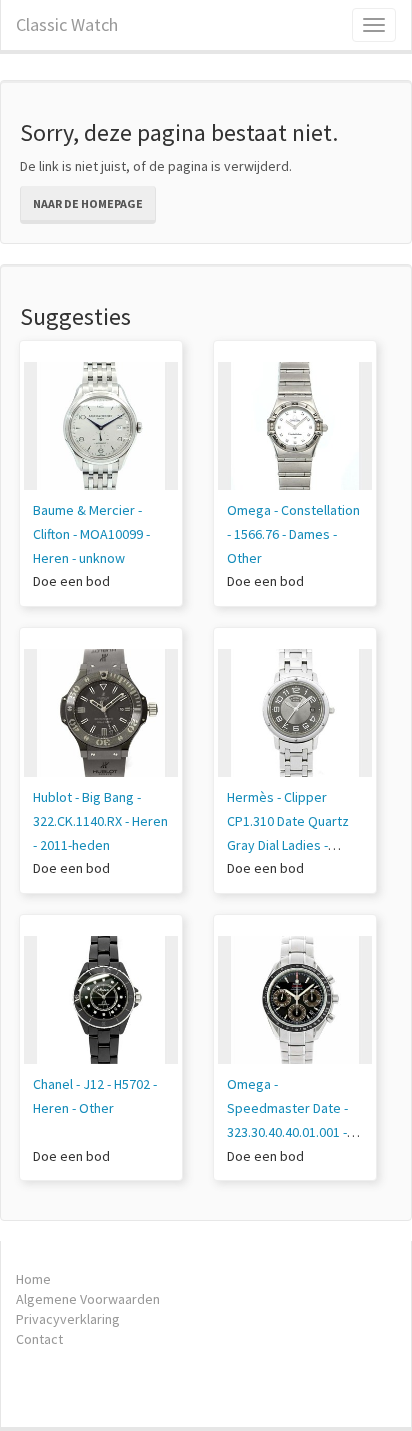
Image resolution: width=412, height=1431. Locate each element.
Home (33, 1279)
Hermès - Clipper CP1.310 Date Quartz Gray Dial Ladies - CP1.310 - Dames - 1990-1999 (288, 844)
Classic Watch (67, 24)
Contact (39, 1339)
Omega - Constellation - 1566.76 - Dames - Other (293, 534)
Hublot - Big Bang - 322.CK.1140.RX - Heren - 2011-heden (100, 821)
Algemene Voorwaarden (88, 1299)
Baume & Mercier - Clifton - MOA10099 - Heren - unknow (91, 534)
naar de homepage (88, 203)
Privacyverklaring (68, 1319)
